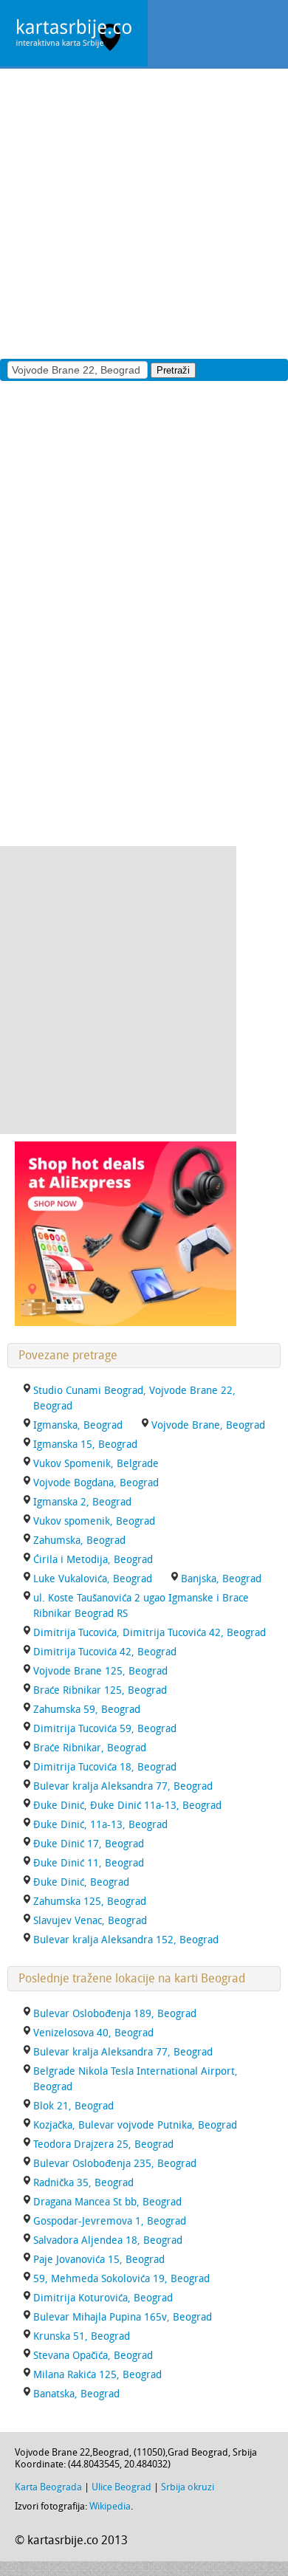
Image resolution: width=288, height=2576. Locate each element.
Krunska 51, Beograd (82, 2336)
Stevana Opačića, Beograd (93, 2356)
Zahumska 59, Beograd (87, 1710)
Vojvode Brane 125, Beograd (100, 1671)
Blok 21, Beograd (73, 2106)
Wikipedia (110, 2506)
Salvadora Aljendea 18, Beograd (108, 2240)
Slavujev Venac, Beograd (90, 1921)
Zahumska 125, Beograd (90, 1902)
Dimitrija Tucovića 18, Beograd (105, 1767)
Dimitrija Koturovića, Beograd (103, 2298)
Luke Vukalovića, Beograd (93, 1579)
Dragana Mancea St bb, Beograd (107, 2202)
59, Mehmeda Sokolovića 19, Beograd (121, 2279)
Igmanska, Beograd (78, 1425)
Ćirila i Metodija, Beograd (93, 1560)
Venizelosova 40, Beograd (93, 2033)
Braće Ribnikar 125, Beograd (100, 1690)
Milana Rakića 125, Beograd (97, 2375)
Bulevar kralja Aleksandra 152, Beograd (126, 1940)
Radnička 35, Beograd (83, 2183)
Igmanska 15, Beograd (85, 1445)
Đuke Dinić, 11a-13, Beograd (100, 1825)
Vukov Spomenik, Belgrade (96, 1464)
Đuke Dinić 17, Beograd (89, 1844)
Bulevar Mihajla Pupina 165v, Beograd (123, 2317)
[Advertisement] (144, 213)
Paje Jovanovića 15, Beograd (99, 2260)
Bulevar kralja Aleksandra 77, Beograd (123, 1786)
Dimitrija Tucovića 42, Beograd (105, 1652)
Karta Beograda (48, 2487)
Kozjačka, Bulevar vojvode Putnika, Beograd (135, 2125)
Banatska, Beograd (76, 2394)
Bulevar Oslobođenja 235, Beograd (115, 2164)
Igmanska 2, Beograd (82, 1502)
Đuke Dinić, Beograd (81, 1882)
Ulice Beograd (121, 2487)
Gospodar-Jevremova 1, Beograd (110, 2221)
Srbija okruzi (188, 2487)
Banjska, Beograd (221, 1579)
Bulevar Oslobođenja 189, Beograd (115, 2014)
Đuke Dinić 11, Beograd (89, 1863)
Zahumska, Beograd (79, 1541)
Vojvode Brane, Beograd (208, 1425)
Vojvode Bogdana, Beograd (96, 1483)
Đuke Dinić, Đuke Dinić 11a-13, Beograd (127, 1806)
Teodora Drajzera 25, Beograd (103, 2144)
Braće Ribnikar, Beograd (90, 1748)
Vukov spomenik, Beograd (94, 1521)
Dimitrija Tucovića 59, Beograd (105, 1729)
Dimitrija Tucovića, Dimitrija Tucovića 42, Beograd (150, 1633)
